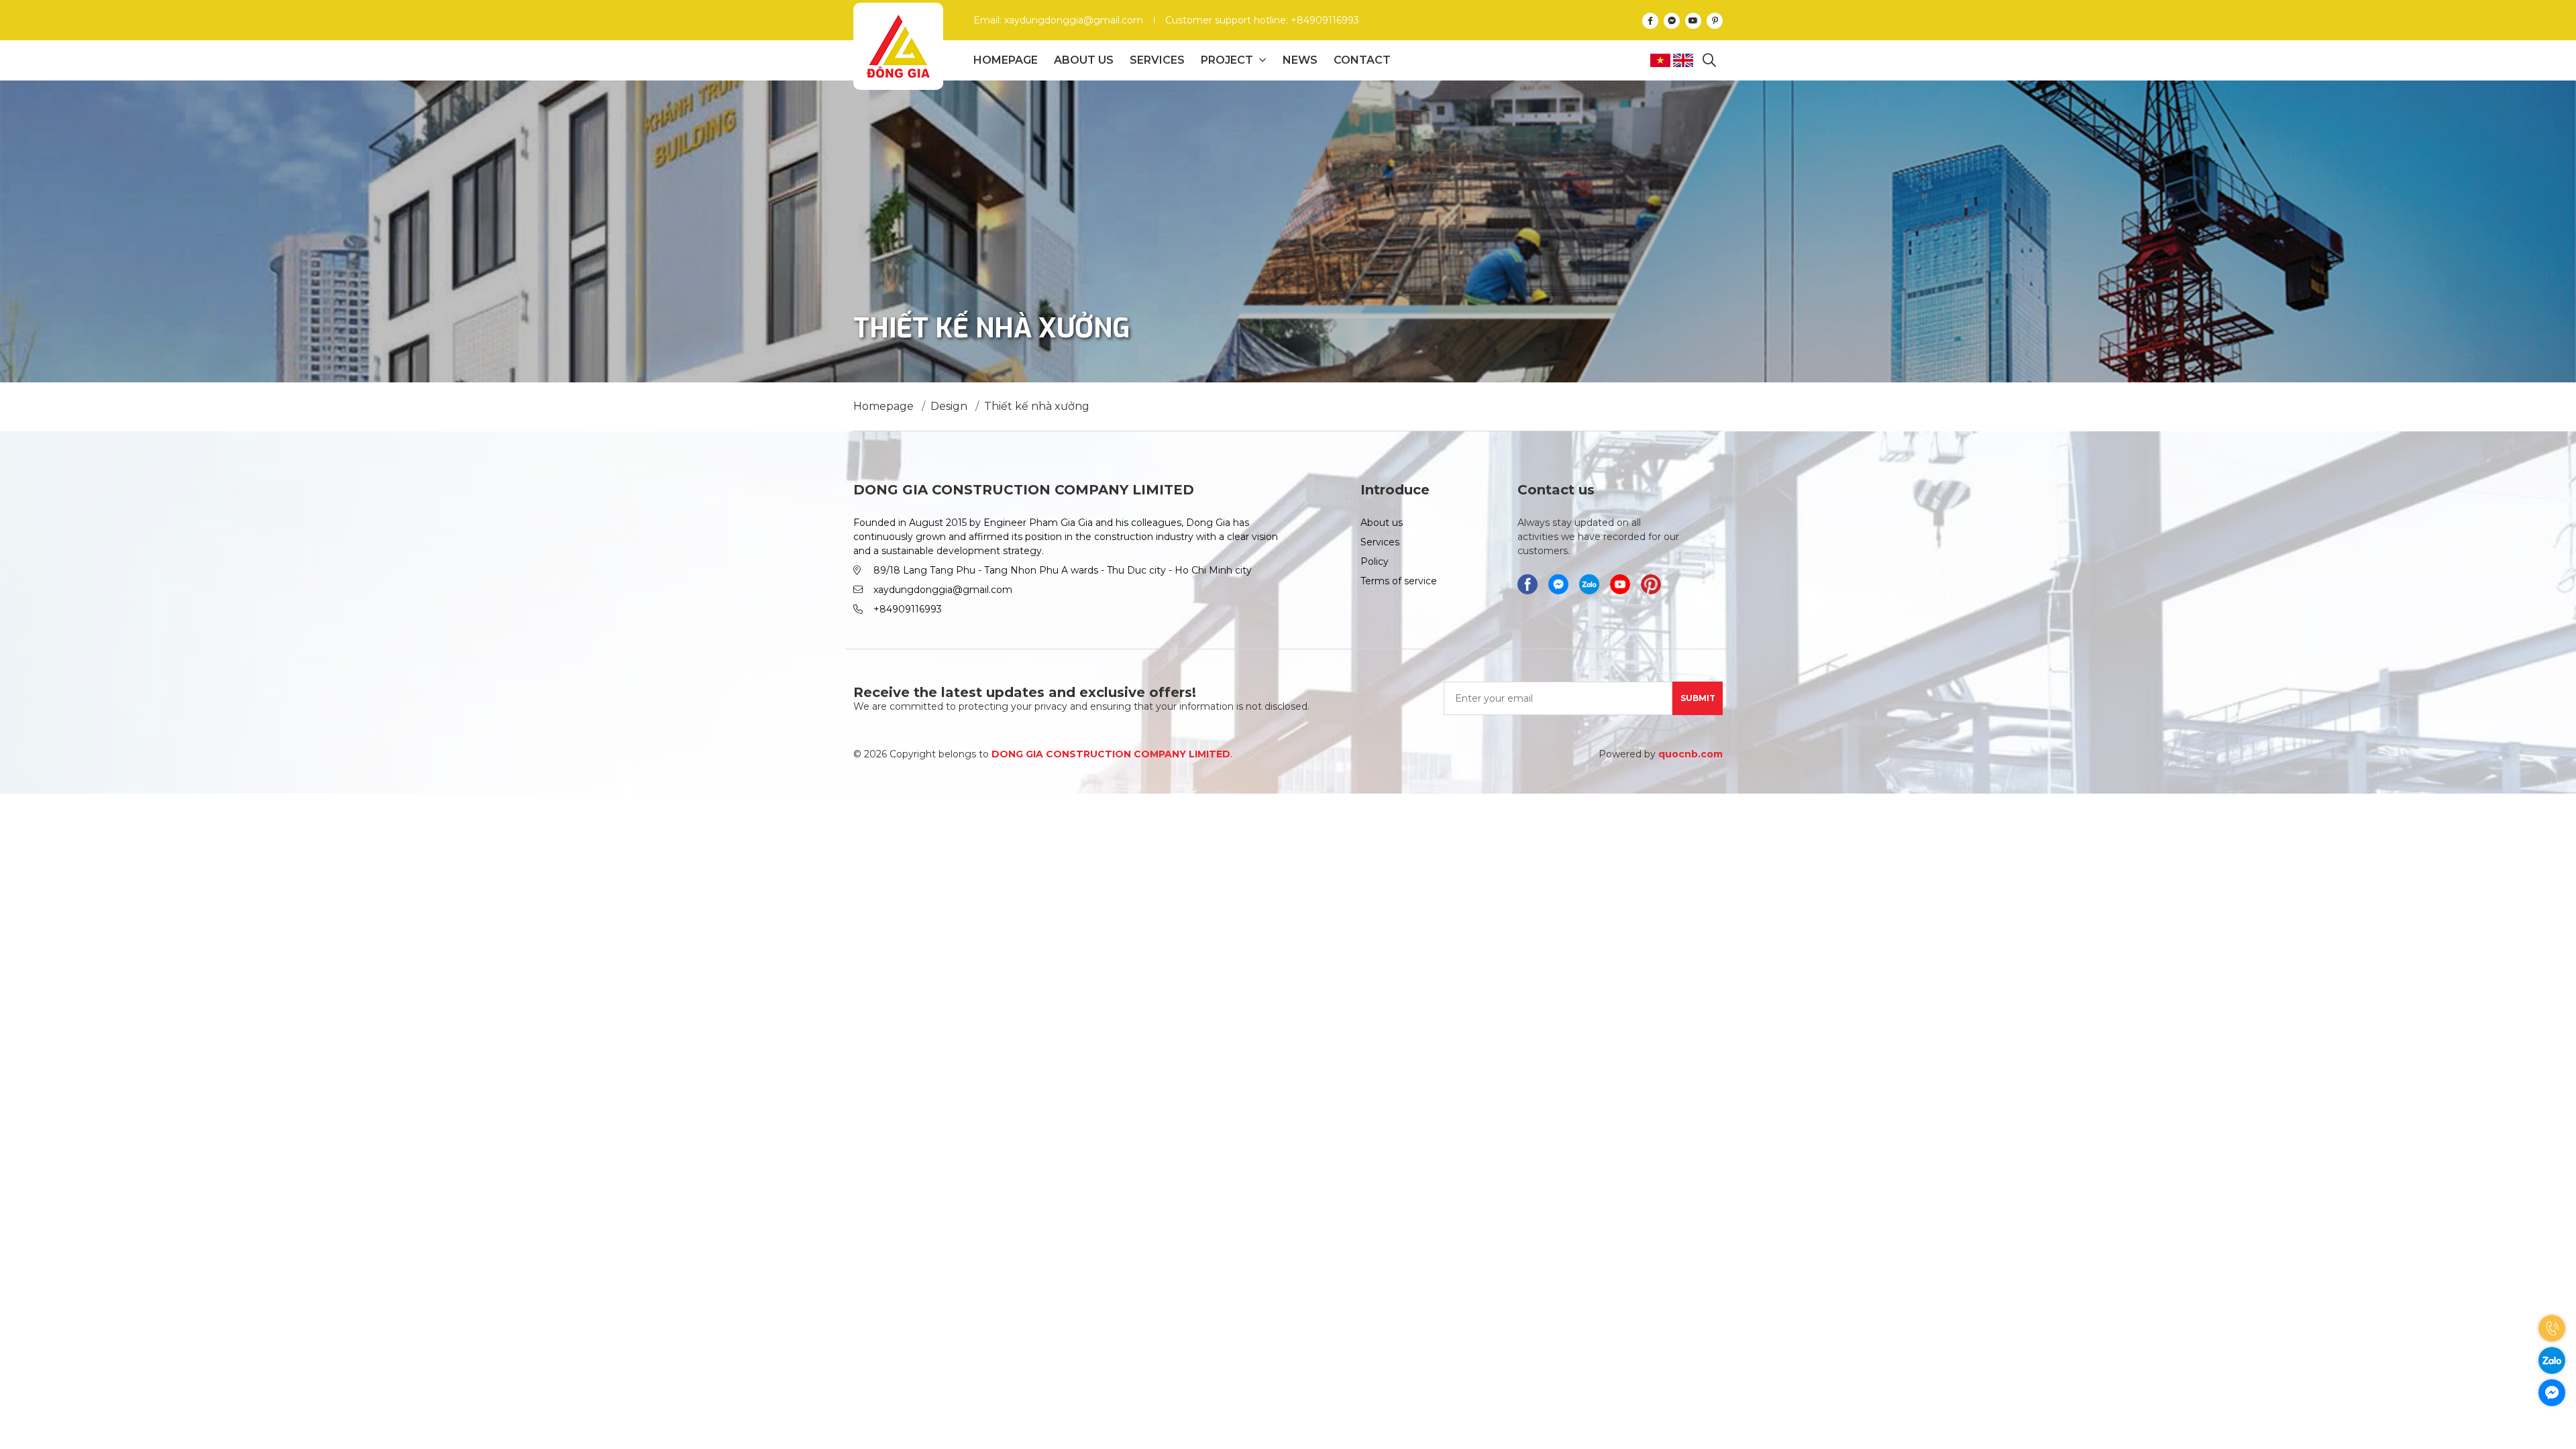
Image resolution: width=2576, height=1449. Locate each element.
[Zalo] (2552, 1360)
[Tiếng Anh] (1684, 60)
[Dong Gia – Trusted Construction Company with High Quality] (898, 46)
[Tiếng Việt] (1662, 60)
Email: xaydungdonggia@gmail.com (1058, 20)
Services (1157, 60)
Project (1227, 60)
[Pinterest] (1715, 20)
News (1300, 60)
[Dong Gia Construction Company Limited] (1589, 584)
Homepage (1006, 60)
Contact (1362, 60)
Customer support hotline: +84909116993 (1262, 20)
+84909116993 (908, 609)
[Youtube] (1693, 20)
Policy (1375, 561)
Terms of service (1399, 581)
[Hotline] (2552, 1328)
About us (1084, 60)
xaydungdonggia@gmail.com (943, 590)
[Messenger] (1672, 20)
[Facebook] (1650, 20)
